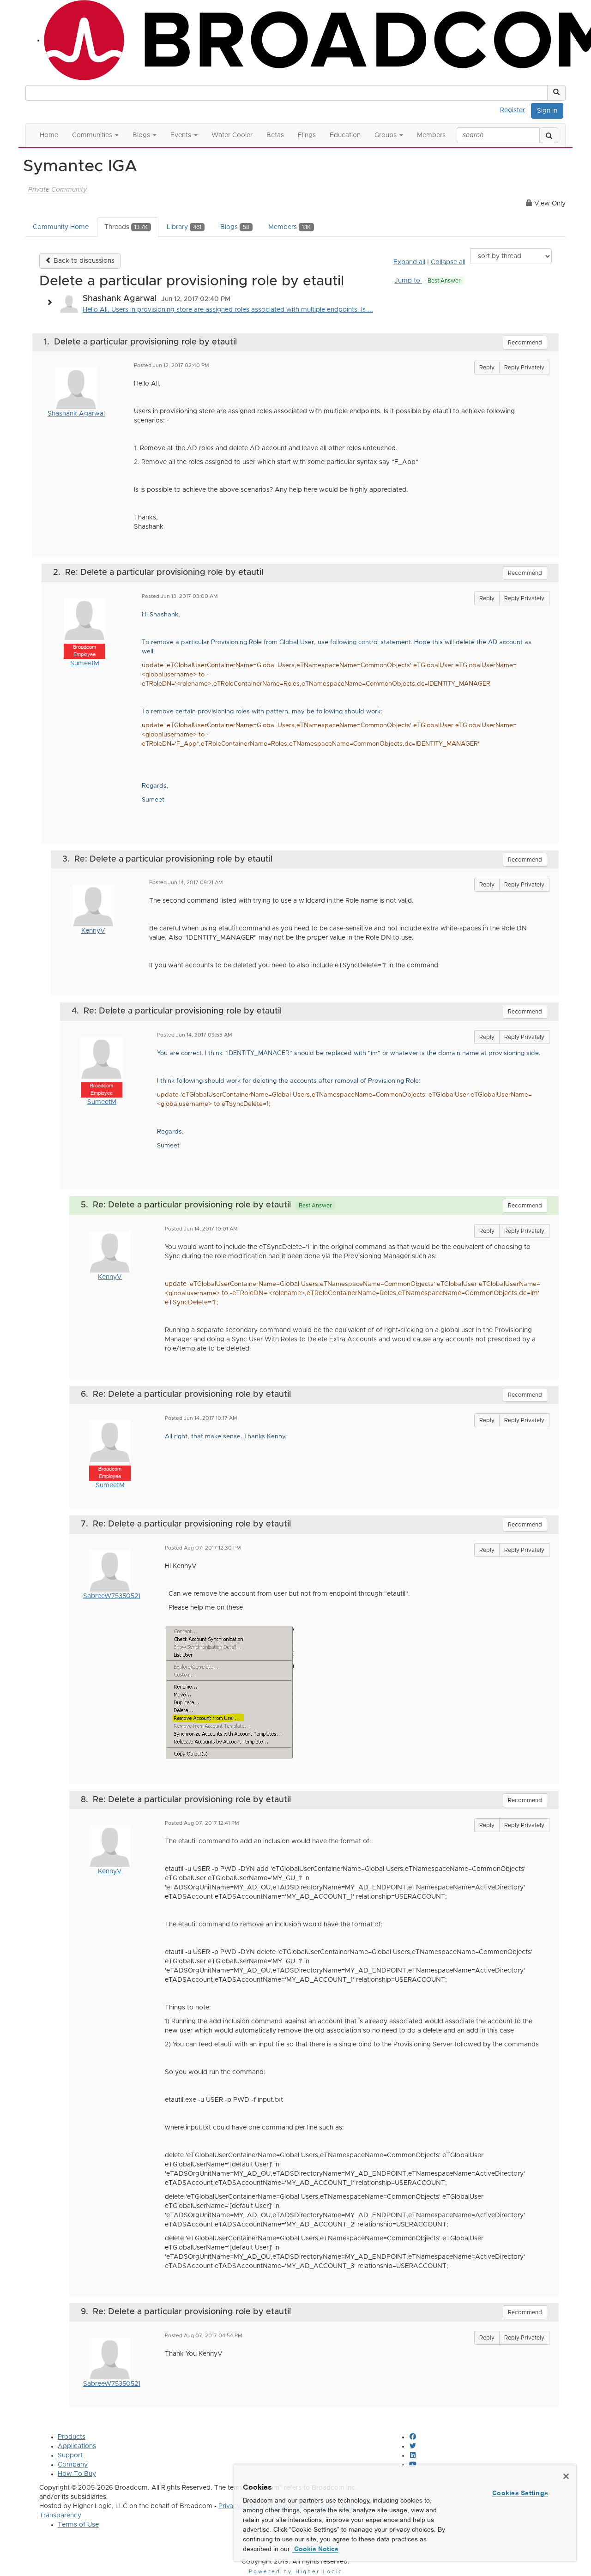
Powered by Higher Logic (296, 2572)
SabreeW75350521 (112, 1596)
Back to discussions (83, 261)
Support (70, 2455)
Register (513, 110)
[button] (556, 93)
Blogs (235, 227)
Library (184, 227)
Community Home (61, 227)
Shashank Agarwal (76, 414)
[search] (549, 135)
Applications (77, 2446)
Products (72, 2437)
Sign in (547, 111)
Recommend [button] (525, 343)
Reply (487, 368)
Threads (126, 227)
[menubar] (515, 109)
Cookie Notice (315, 2549)
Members (289, 227)
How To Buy (77, 2474)
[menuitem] (515, 109)
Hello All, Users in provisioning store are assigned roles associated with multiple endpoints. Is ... (228, 310)
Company (73, 2465)
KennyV (93, 931)
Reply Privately (524, 368)
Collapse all (448, 262)
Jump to (428, 281)
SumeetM (85, 664)
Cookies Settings (520, 2493)
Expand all (409, 262)
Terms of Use (78, 2525)
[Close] (566, 2476)
